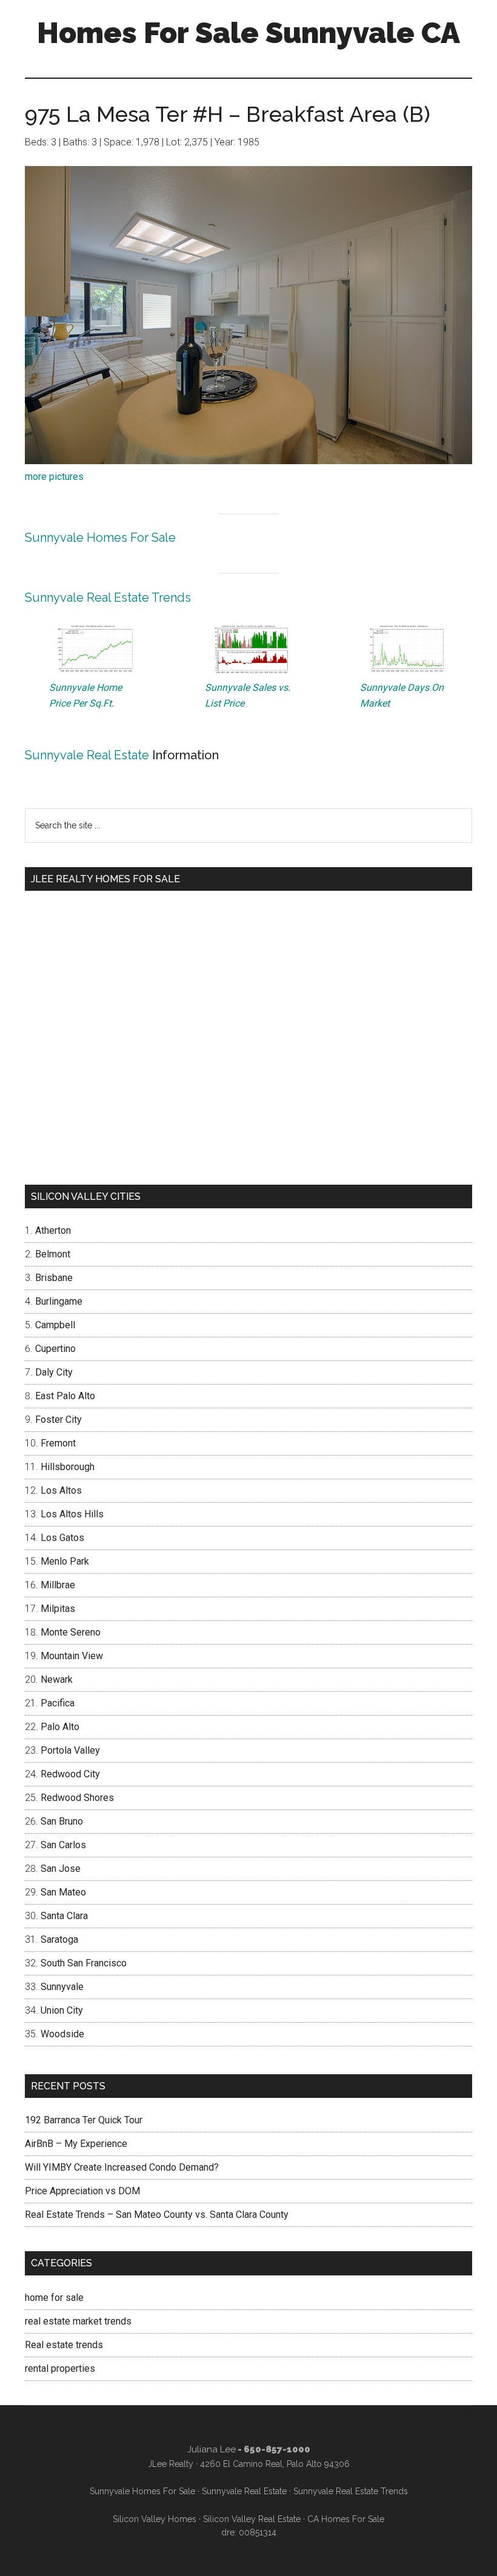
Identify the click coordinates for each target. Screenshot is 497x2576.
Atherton (53, 1230)
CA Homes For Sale (346, 2519)
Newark (57, 1679)
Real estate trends (64, 2345)
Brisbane (54, 1278)
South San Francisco (84, 1963)
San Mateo (63, 1892)
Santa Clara (64, 1916)
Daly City (54, 1372)
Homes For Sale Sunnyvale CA (248, 33)
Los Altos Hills (72, 1514)
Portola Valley (70, 1750)
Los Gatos (62, 1538)
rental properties (60, 2368)
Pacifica (58, 1703)
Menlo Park (65, 1561)
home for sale (54, 2298)
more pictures (54, 477)
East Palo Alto (65, 1396)
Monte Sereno (71, 1632)
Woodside (62, 2034)
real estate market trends (78, 2321)
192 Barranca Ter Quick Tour (84, 2120)
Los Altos (61, 1490)
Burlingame (59, 1301)
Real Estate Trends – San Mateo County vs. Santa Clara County (157, 2215)
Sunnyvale (62, 1987)
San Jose (61, 1869)
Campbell (55, 1325)
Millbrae (58, 1585)
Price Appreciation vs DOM (82, 2191)
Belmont (53, 1254)
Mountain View (72, 1656)
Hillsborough (68, 1467)
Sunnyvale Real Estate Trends (108, 597)
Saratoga (59, 1939)
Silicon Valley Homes (155, 2519)
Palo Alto (60, 1727)
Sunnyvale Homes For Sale (100, 537)
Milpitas (58, 1609)
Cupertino (55, 1349)
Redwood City (70, 1774)
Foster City (58, 1419)
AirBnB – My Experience (76, 2144)
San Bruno (62, 1821)
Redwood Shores (77, 1798)
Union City (62, 2010)
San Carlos (63, 1845)
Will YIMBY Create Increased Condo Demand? (122, 2167)
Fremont (58, 1443)
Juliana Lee (212, 2449)
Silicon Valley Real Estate (252, 2519)
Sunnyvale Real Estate (87, 755)
